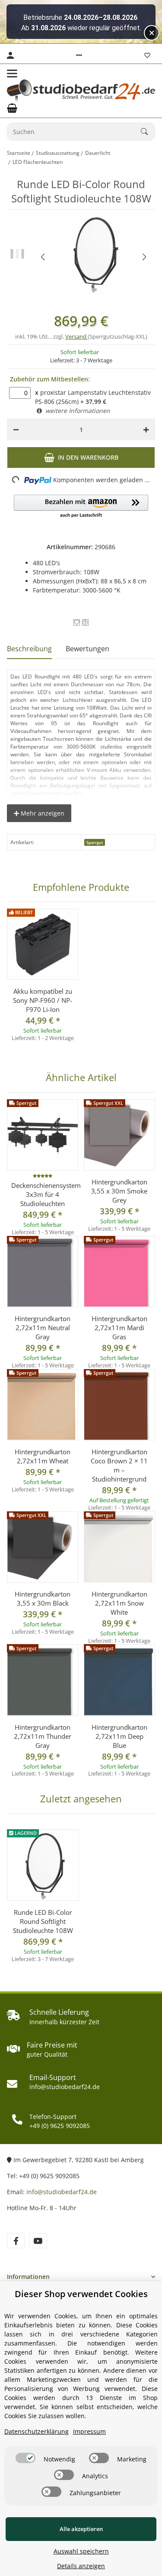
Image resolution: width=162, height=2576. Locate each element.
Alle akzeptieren (81, 2529)
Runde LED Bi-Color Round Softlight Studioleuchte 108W (43, 1921)
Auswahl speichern (81, 2551)
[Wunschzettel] (147, 55)
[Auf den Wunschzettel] (77, 622)
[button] (79, 55)
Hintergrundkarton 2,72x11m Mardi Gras (119, 1328)
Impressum (89, 2431)
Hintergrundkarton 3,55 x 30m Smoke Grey (119, 1191)
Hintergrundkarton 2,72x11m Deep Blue (119, 1736)
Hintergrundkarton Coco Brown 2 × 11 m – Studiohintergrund (119, 1465)
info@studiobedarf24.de (62, 2192)
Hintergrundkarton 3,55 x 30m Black (43, 1598)
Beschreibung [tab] (29, 649)
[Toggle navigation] (12, 74)
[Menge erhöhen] (146, 429)
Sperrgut (95, 843)
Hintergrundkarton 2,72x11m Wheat (43, 1456)
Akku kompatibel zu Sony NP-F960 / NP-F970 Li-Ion (43, 1000)
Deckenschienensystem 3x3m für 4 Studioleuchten (43, 1194)
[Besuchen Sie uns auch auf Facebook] (16, 2241)
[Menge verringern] (16, 429)
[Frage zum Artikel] (85, 622)
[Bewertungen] (43, 1176)
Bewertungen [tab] (87, 649)
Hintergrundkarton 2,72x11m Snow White (119, 1603)
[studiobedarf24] (81, 91)
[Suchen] (148, 131)
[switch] (25, 2458)
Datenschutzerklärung (37, 2431)
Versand (76, 336)
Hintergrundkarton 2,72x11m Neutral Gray (43, 1328)
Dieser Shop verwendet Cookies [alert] (81, 2294)
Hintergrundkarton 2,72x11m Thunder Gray (43, 1736)
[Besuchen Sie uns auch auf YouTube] (38, 2241)
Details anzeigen (81, 2566)
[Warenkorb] (12, 108)
